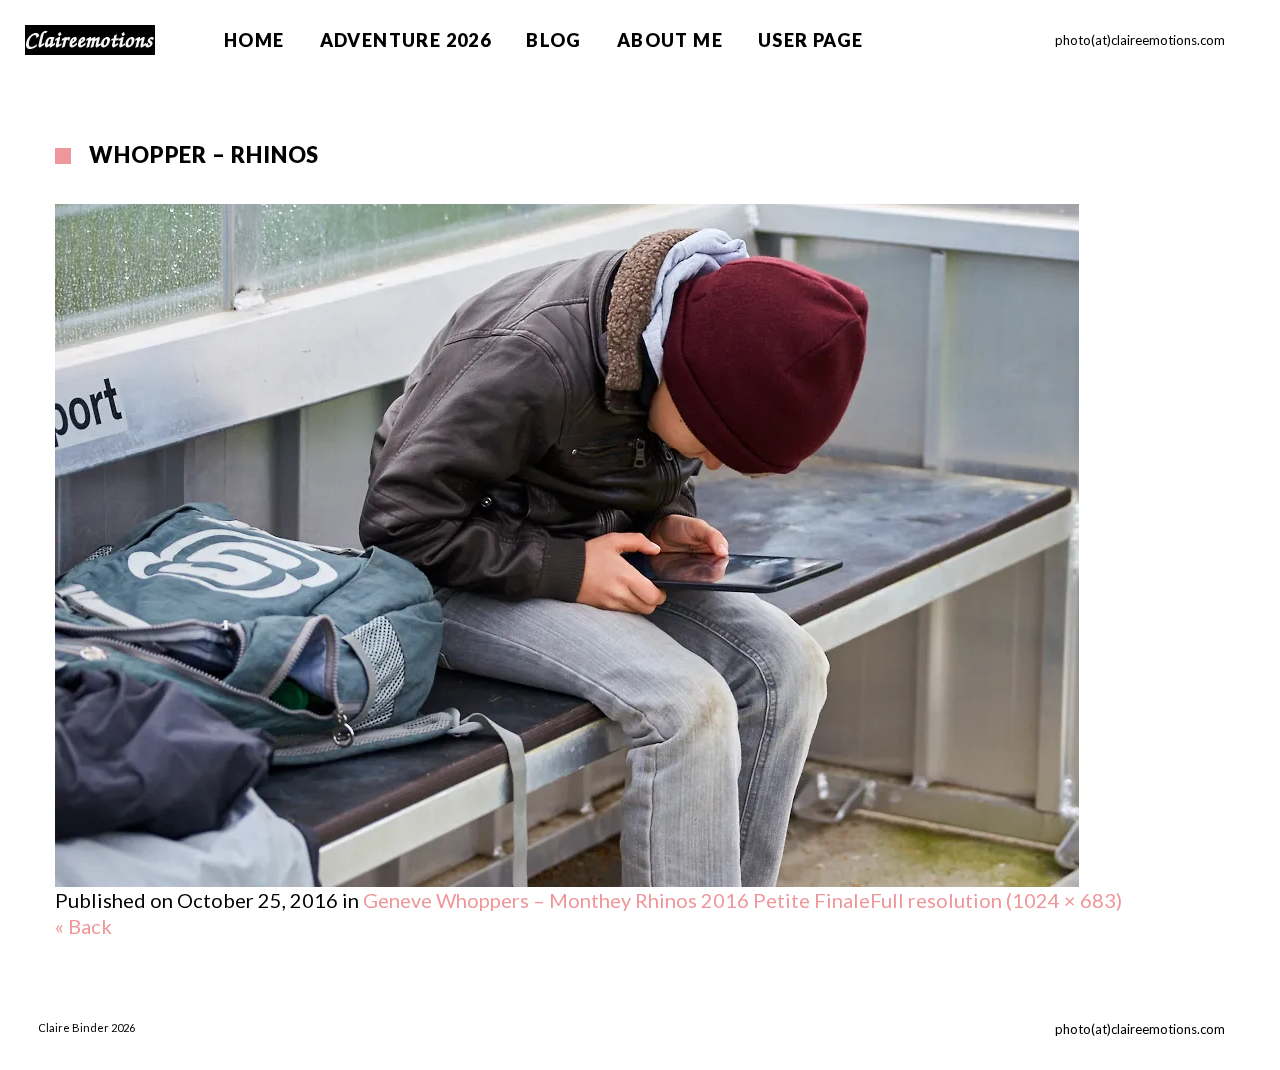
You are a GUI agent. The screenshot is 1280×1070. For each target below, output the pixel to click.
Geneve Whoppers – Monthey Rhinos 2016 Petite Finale (616, 900)
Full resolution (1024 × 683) (996, 900)
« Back (83, 926)
